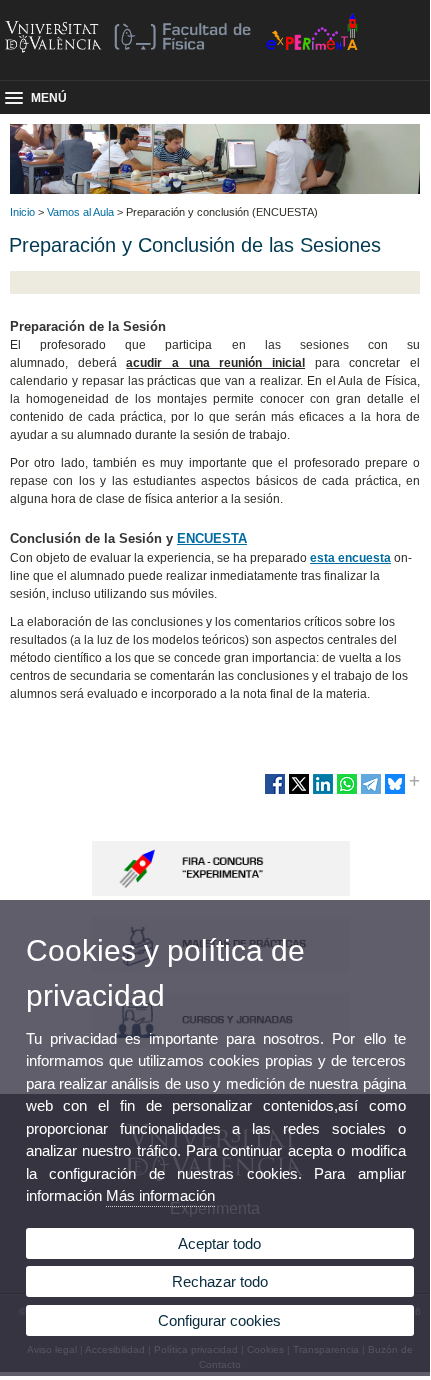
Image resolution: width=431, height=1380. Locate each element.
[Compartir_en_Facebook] (275, 792)
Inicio (22, 212)
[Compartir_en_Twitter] (299, 792)
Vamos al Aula (80, 212)
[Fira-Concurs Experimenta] (221, 892)
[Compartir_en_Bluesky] (395, 792)
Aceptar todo (219, 1243)
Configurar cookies (219, 1320)
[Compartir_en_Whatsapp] (347, 792)
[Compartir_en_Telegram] (371, 792)
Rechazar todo (220, 1281)
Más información (160, 1195)
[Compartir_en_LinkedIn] (323, 792)
